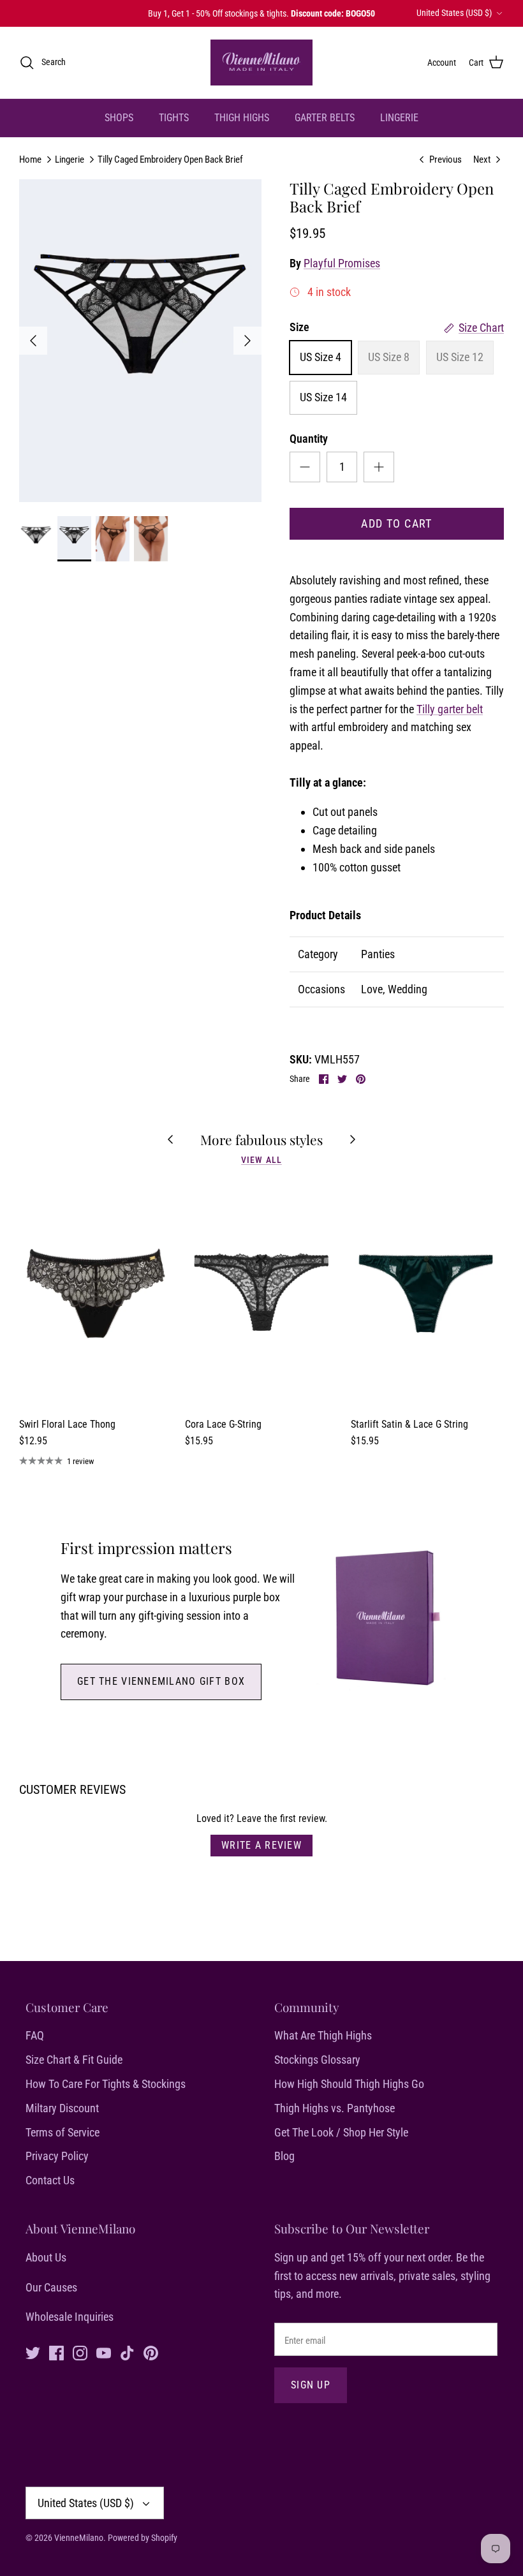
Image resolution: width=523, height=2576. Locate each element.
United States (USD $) (454, 13)
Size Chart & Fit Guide (74, 2060)
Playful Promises (342, 263)
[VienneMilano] (261, 63)
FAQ (35, 2035)
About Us (46, 2257)
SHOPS (119, 118)
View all (261, 1160)
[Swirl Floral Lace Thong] (96, 1296)
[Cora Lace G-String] (261, 1296)
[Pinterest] (151, 2353)
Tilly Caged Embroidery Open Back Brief (170, 159)
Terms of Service (63, 2132)
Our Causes (51, 2287)
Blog (284, 2156)
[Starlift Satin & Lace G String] (427, 1296)
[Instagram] (80, 2353)
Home (30, 159)
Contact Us (50, 2180)
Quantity (309, 439)
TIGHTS (174, 118)
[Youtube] (104, 2353)
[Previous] (33, 341)
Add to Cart (397, 523)
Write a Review (261, 1845)
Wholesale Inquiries (70, 2317)
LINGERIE (399, 118)
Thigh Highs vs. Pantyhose (335, 2108)
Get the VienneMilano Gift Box (161, 1681)
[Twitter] (33, 2353)
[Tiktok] (127, 2353)
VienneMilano (79, 2538)
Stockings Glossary (317, 2060)
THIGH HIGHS (242, 118)
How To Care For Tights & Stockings (106, 2084)
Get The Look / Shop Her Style (341, 2132)
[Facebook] (56, 2353)
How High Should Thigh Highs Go (349, 2084)
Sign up (311, 2385)
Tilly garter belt (450, 709)
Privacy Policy (57, 2156)
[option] (140, 341)
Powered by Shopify (143, 2538)
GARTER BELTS (325, 118)
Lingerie (70, 159)
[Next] (247, 341)
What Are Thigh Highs (323, 2035)
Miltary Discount (62, 2108)
